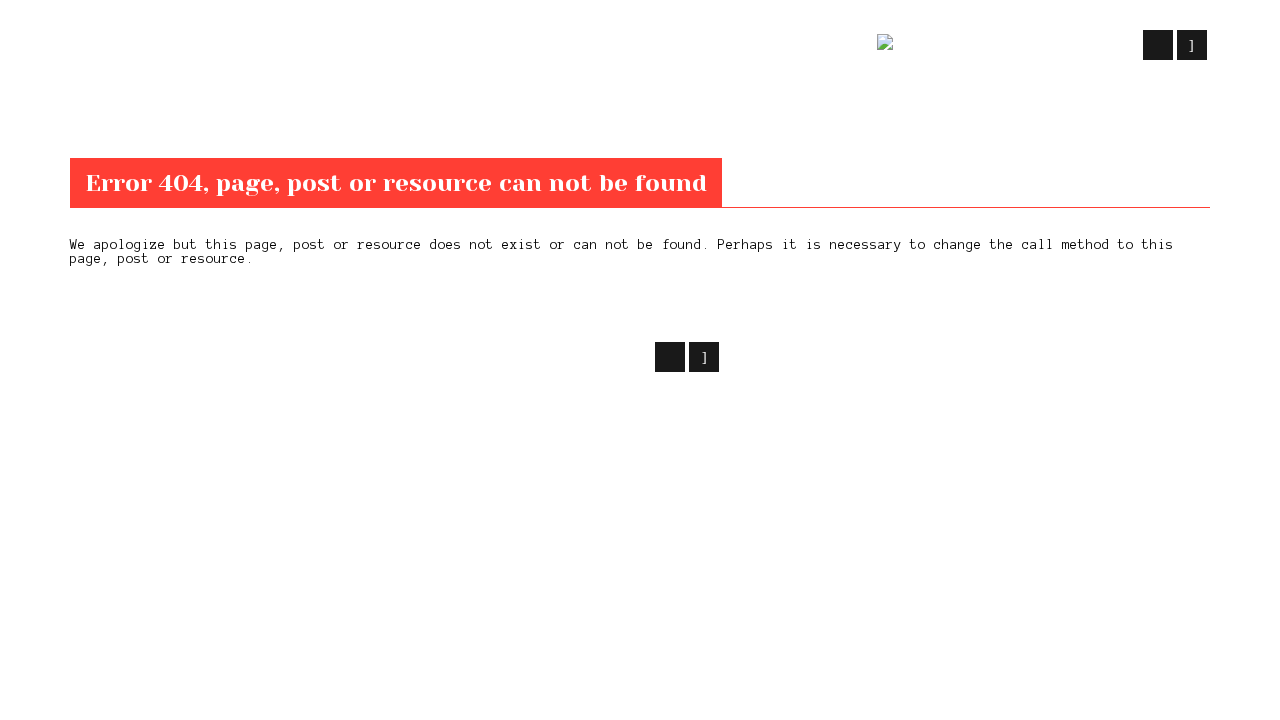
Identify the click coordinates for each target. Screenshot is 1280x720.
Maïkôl (230, 354)
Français (1017, 46)
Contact (744, 46)
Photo (655, 46)
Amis (828, 46)
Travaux (408, 46)
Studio (502, 46)
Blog (581, 46)
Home (84, 118)
